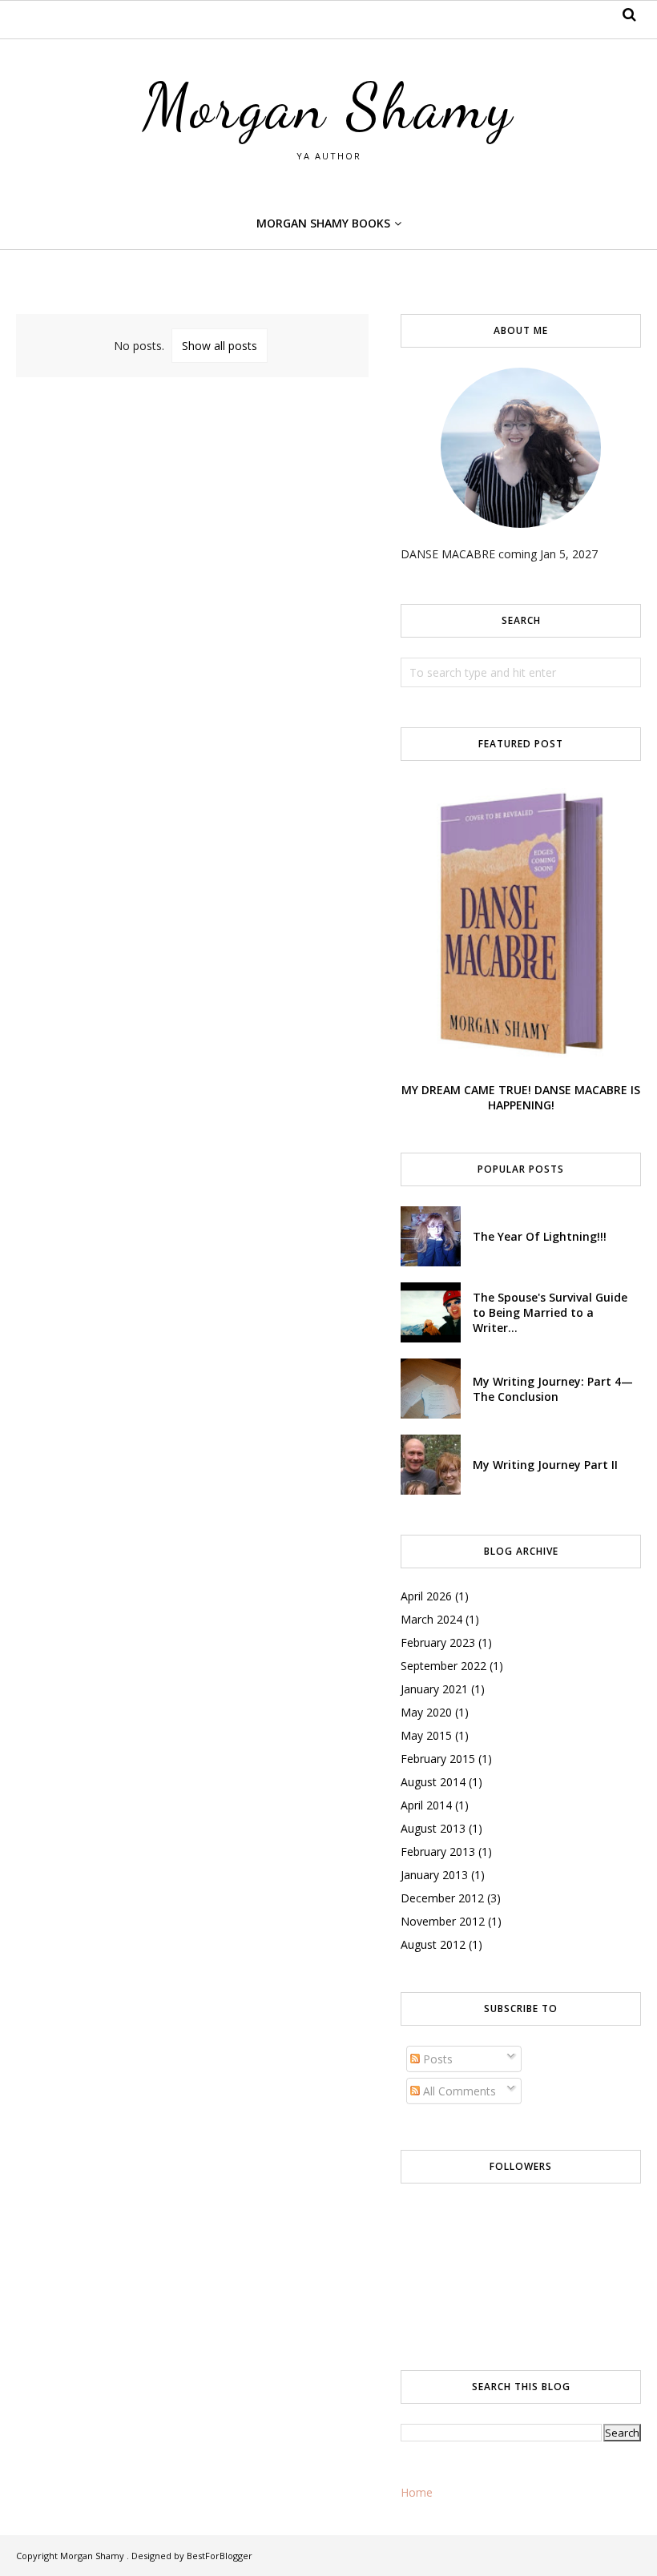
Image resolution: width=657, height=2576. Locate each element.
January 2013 (434, 1875)
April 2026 (426, 1596)
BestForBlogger (220, 2556)
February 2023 (438, 1642)
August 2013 (433, 1828)
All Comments (458, 2091)
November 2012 (443, 1921)
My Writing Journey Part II (545, 1465)
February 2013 (438, 1851)
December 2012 (442, 1898)
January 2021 (434, 1689)
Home (417, 2492)
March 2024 (431, 1619)
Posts (436, 2059)
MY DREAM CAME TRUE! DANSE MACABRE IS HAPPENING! (521, 1097)
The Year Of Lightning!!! (540, 1236)
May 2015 (426, 1735)
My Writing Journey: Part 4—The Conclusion (553, 1389)
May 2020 (426, 1712)
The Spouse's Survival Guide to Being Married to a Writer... (550, 1312)
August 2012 (433, 1944)
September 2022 (443, 1666)
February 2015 (438, 1759)
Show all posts (220, 346)
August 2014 (433, 1782)
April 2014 (426, 1805)
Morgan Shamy (328, 107)
